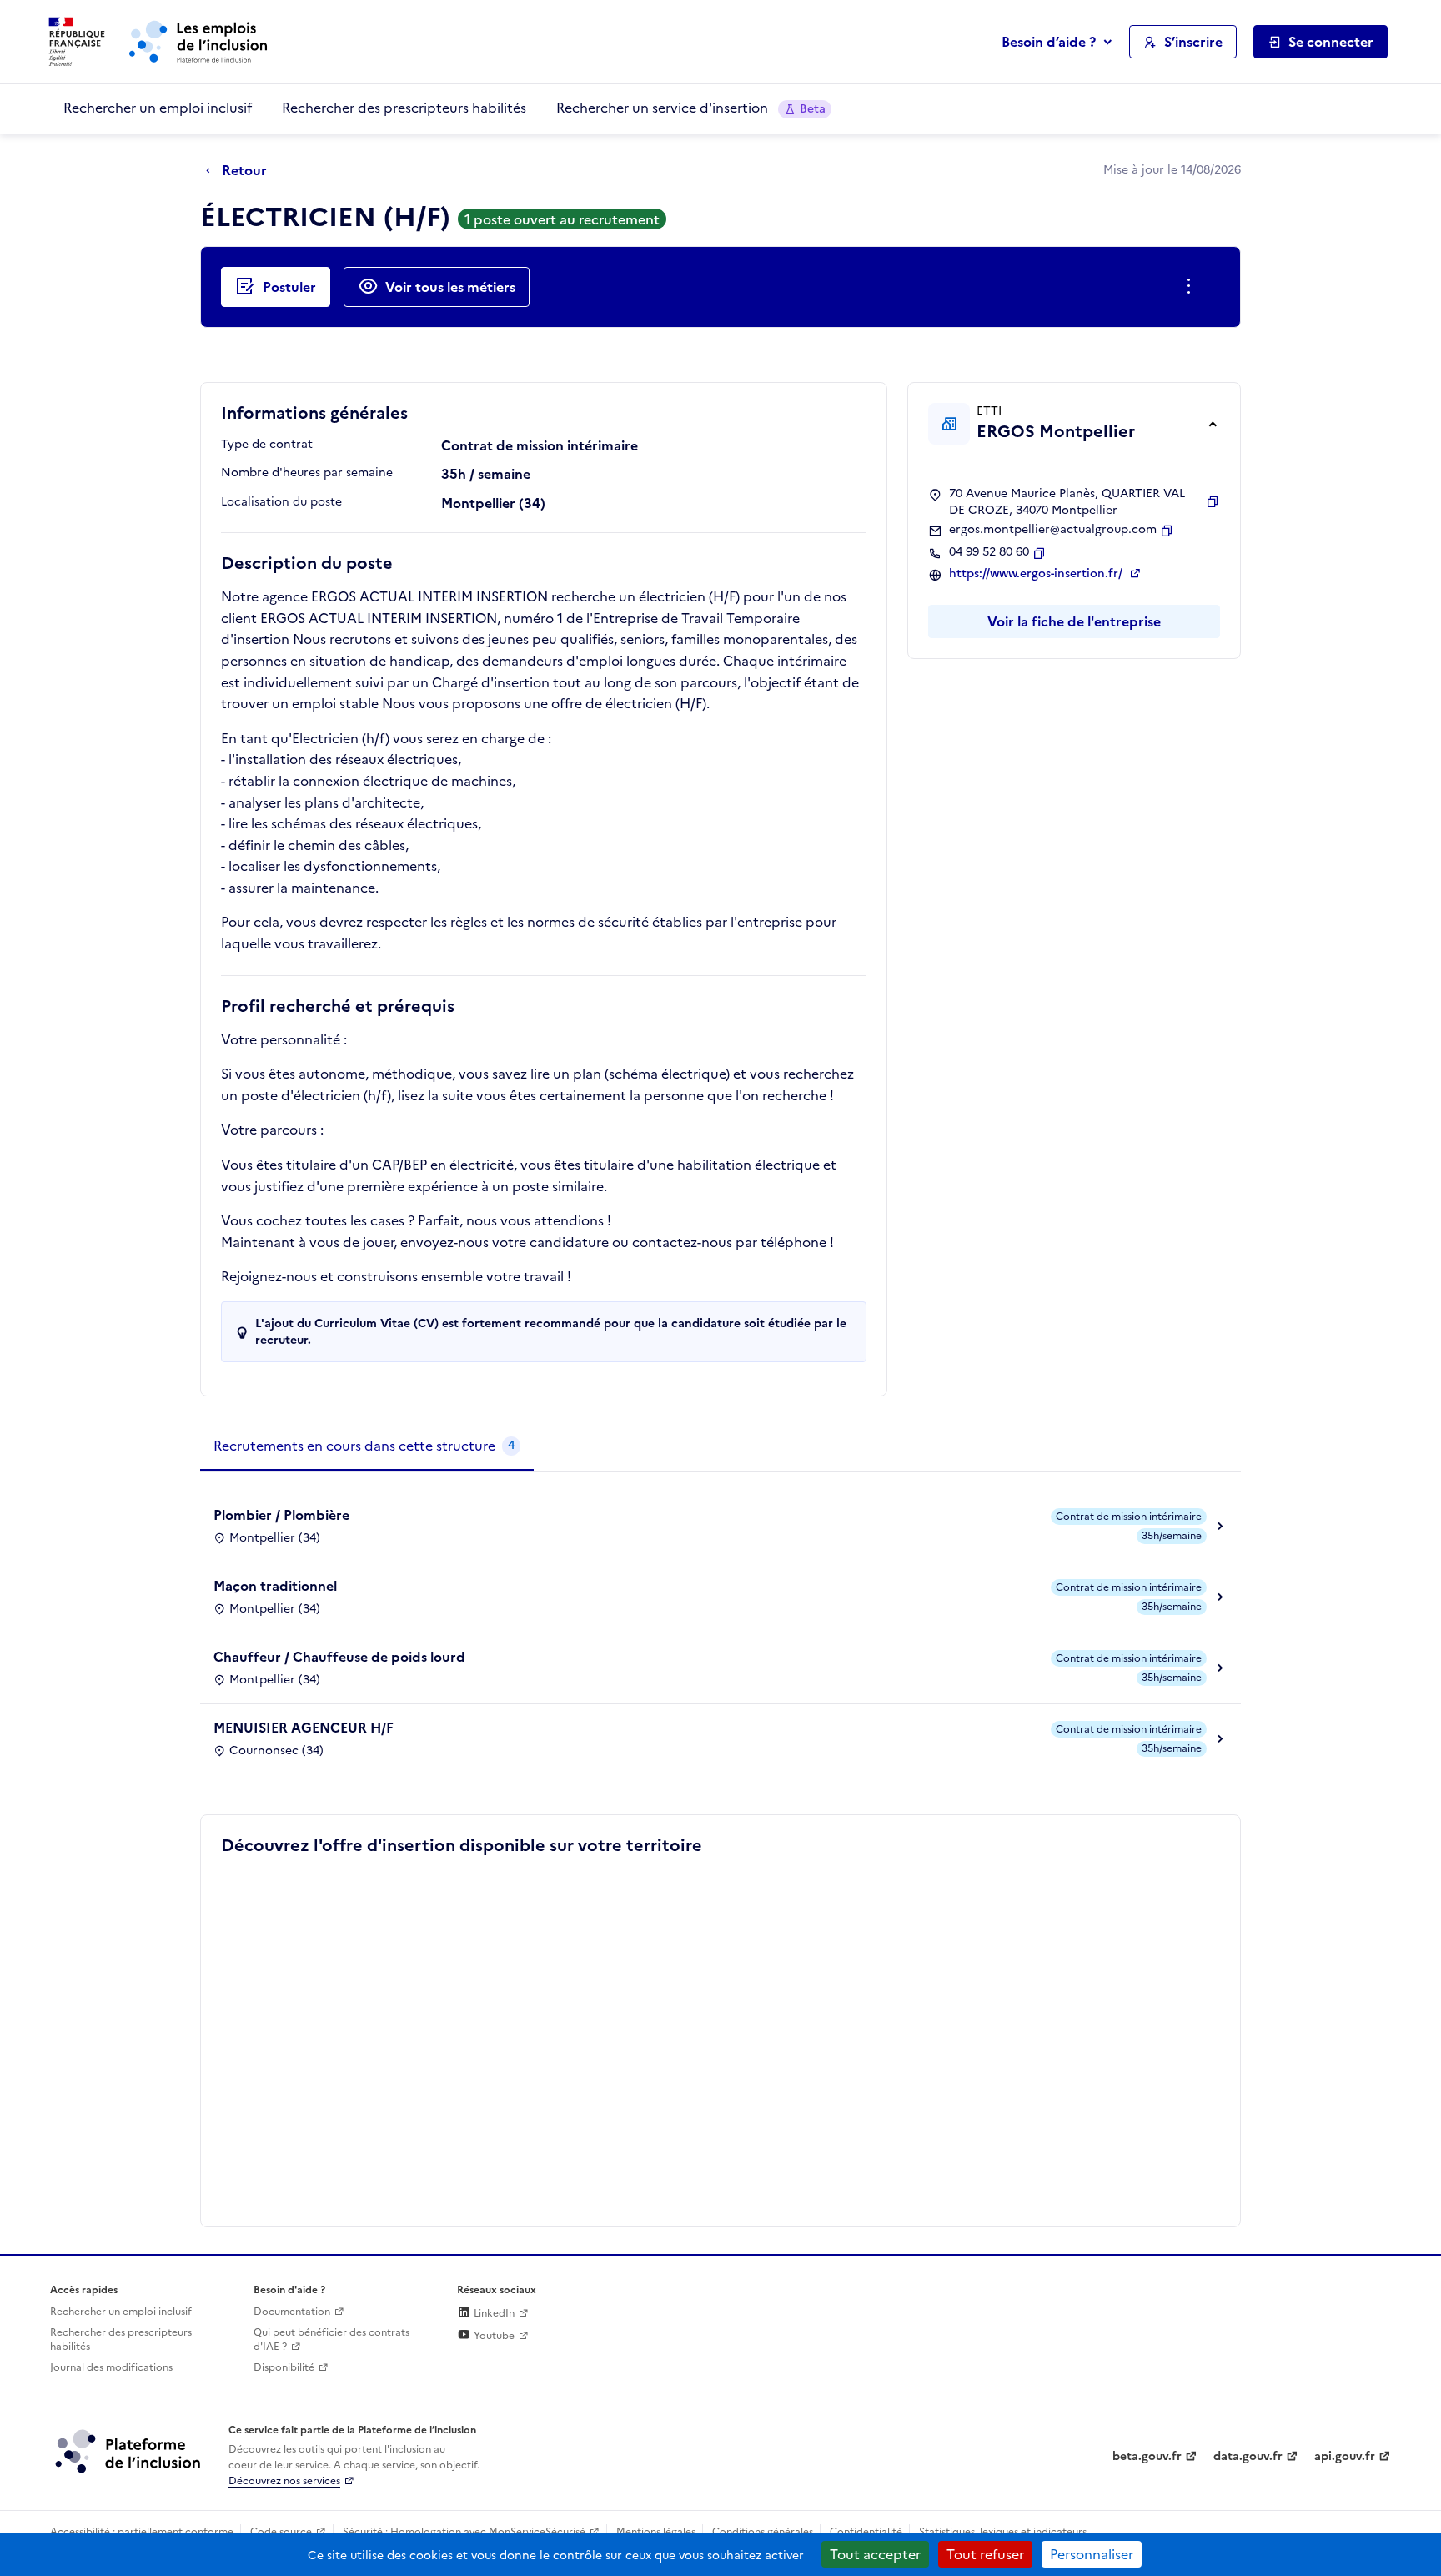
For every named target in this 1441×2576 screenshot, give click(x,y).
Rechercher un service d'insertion (691, 108)
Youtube (493, 2336)
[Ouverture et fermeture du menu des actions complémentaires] (1192, 287)
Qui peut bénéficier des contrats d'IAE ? (331, 2340)
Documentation (292, 2312)
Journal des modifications (111, 2367)
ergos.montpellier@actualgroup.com (1053, 530)
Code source (281, 2532)
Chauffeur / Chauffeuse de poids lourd (339, 1657)
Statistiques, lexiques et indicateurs (1003, 2532)
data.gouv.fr (1248, 2456)
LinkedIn (493, 2313)
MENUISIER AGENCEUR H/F (304, 1728)
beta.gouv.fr (1147, 2456)
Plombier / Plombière (281, 1515)
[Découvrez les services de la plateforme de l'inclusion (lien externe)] (129, 2451)
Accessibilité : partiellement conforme (142, 2532)
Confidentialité (866, 2532)
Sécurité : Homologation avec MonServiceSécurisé (464, 2532)
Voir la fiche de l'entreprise (1074, 621)
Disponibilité (284, 2367)
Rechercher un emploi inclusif (158, 108)
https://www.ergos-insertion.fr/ (1037, 574)
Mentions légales (656, 2532)
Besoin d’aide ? (1049, 42)
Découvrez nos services (284, 2481)
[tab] (367, 1446)
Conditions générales (763, 2532)
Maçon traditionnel (275, 1586)
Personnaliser (1092, 2554)
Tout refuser (985, 2554)
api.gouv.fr (1345, 2456)
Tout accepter (875, 2554)
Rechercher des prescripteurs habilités (404, 108)
